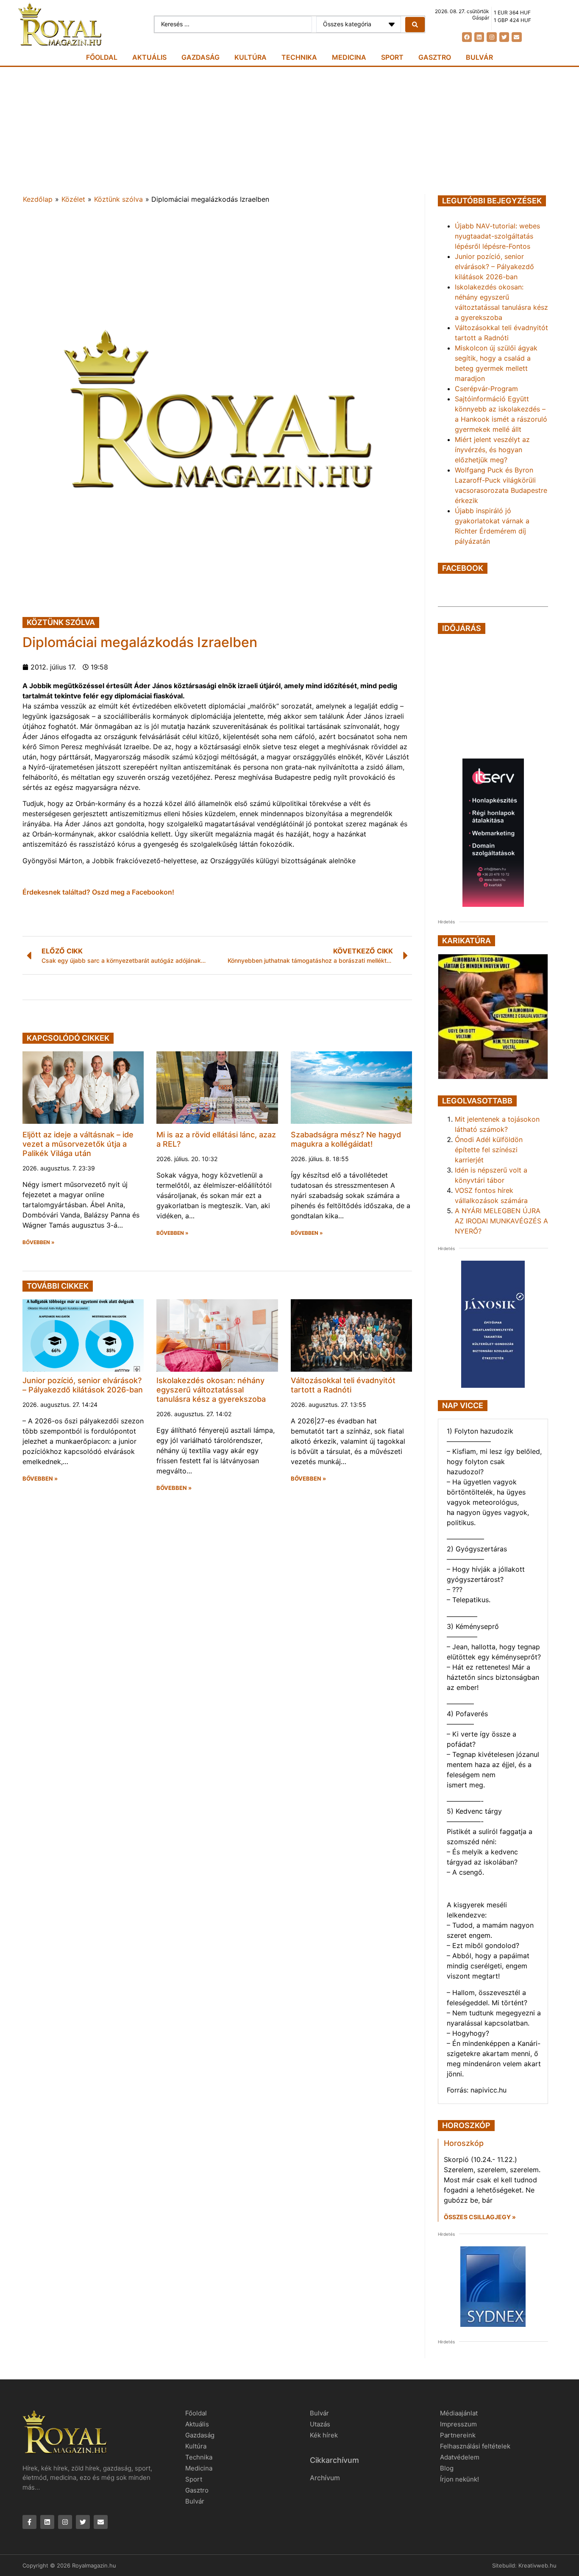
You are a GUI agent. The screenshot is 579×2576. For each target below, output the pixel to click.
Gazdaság (200, 57)
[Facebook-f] (29, 2522)
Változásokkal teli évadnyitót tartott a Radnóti (343, 1385)
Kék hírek (324, 2435)
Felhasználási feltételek (475, 2446)
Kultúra (251, 57)
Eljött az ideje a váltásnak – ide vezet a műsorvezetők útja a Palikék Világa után (78, 1144)
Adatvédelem (460, 2457)
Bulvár (479, 57)
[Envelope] (516, 37)
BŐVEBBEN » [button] (39, 1242)
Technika (299, 57)
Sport (392, 57)
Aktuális (149, 57)
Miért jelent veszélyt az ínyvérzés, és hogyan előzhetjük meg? (492, 450)
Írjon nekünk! (459, 2479)
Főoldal (102, 57)
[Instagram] (491, 37)
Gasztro (435, 57)
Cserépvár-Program (486, 389)
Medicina (349, 57)
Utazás (320, 2424)
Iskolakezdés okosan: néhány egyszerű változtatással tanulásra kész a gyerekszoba (211, 1389)
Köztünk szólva (118, 199)
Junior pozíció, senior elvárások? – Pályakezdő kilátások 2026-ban (83, 1385)
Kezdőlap (38, 199)
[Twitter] (504, 37)
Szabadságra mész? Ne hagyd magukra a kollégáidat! (346, 1139)
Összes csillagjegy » (480, 2217)
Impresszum (458, 2424)
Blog (447, 2468)
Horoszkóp (464, 2143)
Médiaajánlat (459, 2413)
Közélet (73, 199)
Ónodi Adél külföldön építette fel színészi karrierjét (489, 1150)
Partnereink (458, 2435)
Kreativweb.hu (537, 2565)
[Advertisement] (289, 131)
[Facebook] (467, 37)
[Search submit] (415, 25)
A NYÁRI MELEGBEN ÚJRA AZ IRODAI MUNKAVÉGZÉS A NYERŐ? (501, 1221)
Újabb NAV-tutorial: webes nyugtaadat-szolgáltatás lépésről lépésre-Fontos (497, 236)
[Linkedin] (479, 37)
